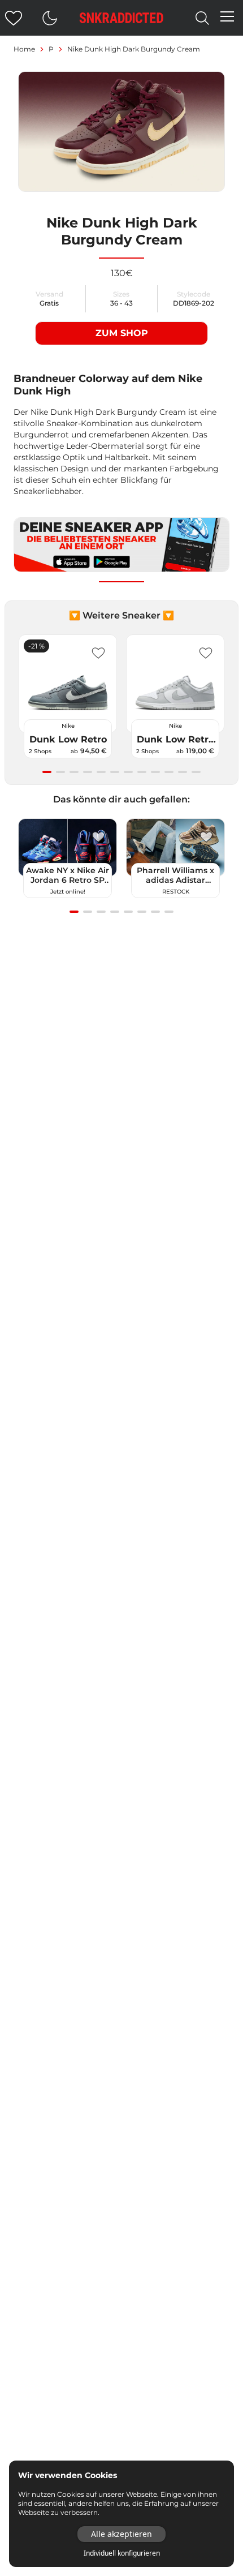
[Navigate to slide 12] (196, 772)
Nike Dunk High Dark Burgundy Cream (134, 49)
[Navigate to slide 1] (47, 772)
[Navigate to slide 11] (183, 772)
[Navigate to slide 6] (115, 772)
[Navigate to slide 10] (169, 772)
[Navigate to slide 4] (88, 772)
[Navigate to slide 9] (155, 772)
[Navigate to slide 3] (74, 772)
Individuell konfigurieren (122, 2553)
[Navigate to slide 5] (101, 772)
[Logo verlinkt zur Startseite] (121, 18)
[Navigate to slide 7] (128, 772)
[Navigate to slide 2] (60, 772)
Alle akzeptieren (121, 2534)
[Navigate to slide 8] (142, 772)
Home (24, 49)
